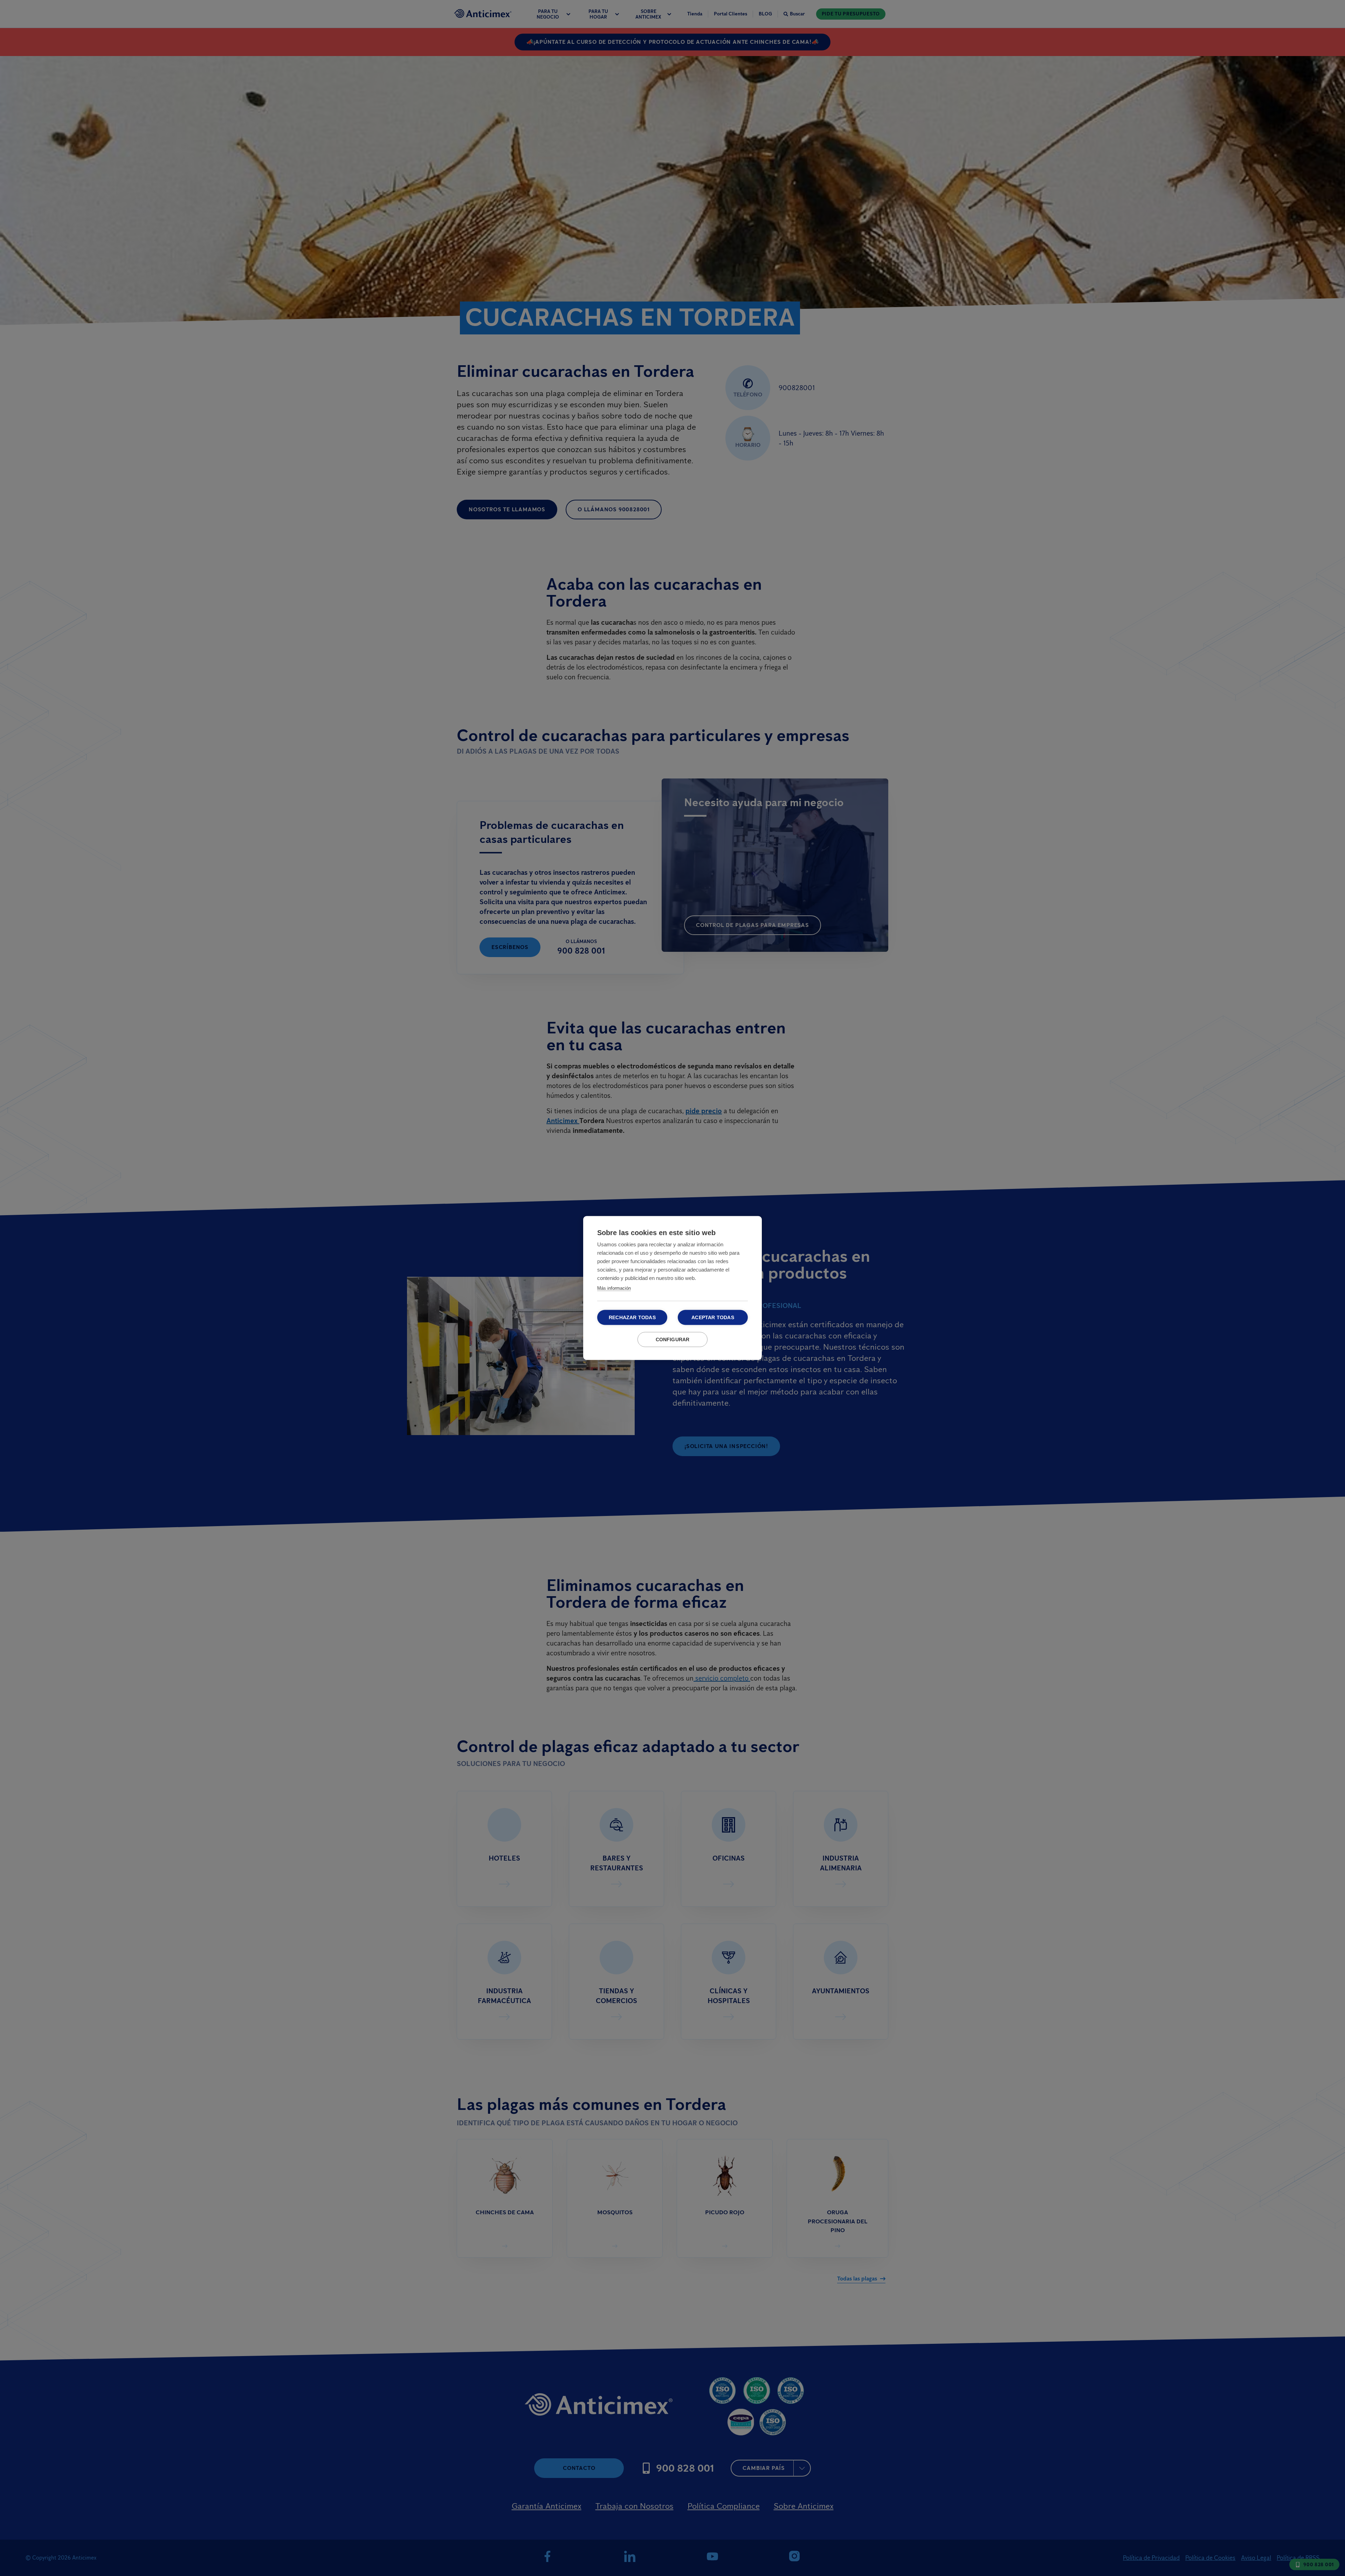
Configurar (673, 1340)
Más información (614, 1288)
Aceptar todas (713, 1318)
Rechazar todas (632, 1318)
